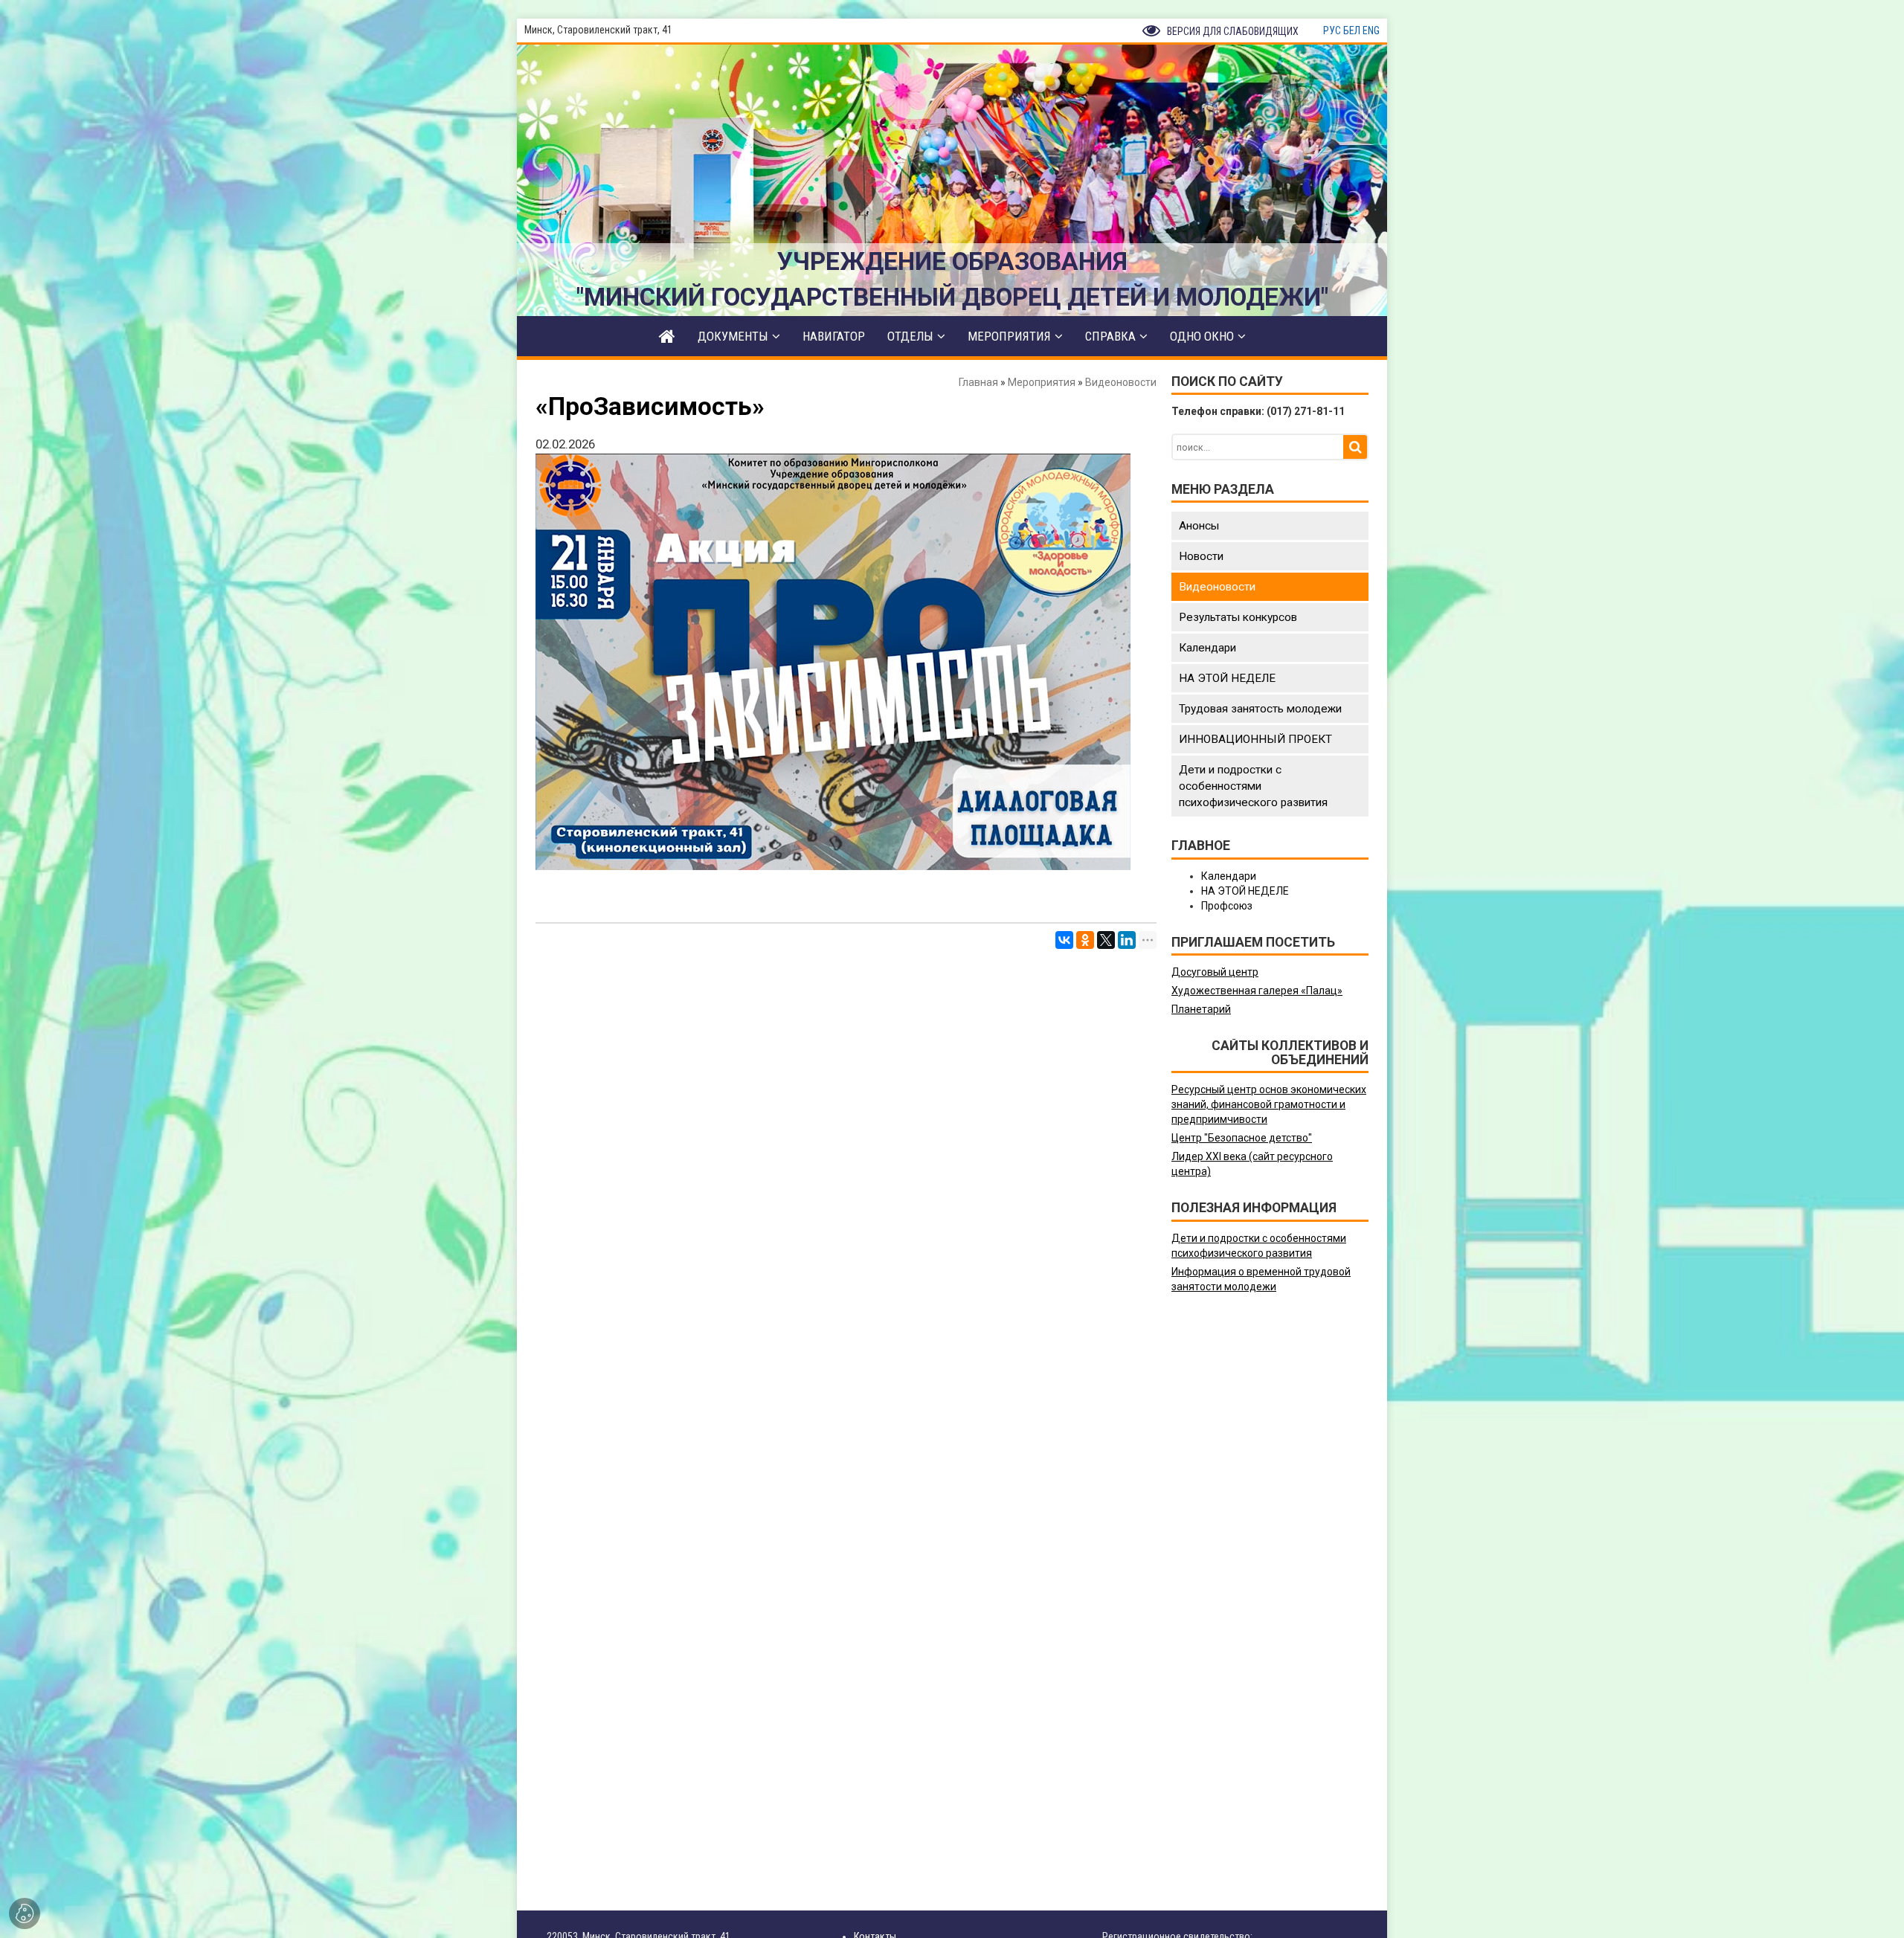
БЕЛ (1352, 30)
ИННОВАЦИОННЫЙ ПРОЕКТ (1255, 739)
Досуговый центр (1215, 972)
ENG (1371, 30)
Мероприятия (1042, 382)
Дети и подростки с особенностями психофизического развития (1253, 786)
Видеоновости (1121, 382)
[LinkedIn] (1127, 940)
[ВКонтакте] (1064, 940)
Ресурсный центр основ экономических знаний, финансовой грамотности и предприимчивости (1269, 1104)
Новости (1201, 556)
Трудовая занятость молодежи (1260, 709)
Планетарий (1201, 1009)
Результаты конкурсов (1238, 617)
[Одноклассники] (1085, 940)
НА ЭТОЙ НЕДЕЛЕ (1227, 678)
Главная (978, 382)
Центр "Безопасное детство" (1242, 1138)
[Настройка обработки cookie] (25, 1913)
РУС (1332, 30)
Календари (1207, 648)
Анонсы (1199, 526)
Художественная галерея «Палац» (1257, 991)
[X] (1106, 940)
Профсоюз (1227, 906)
